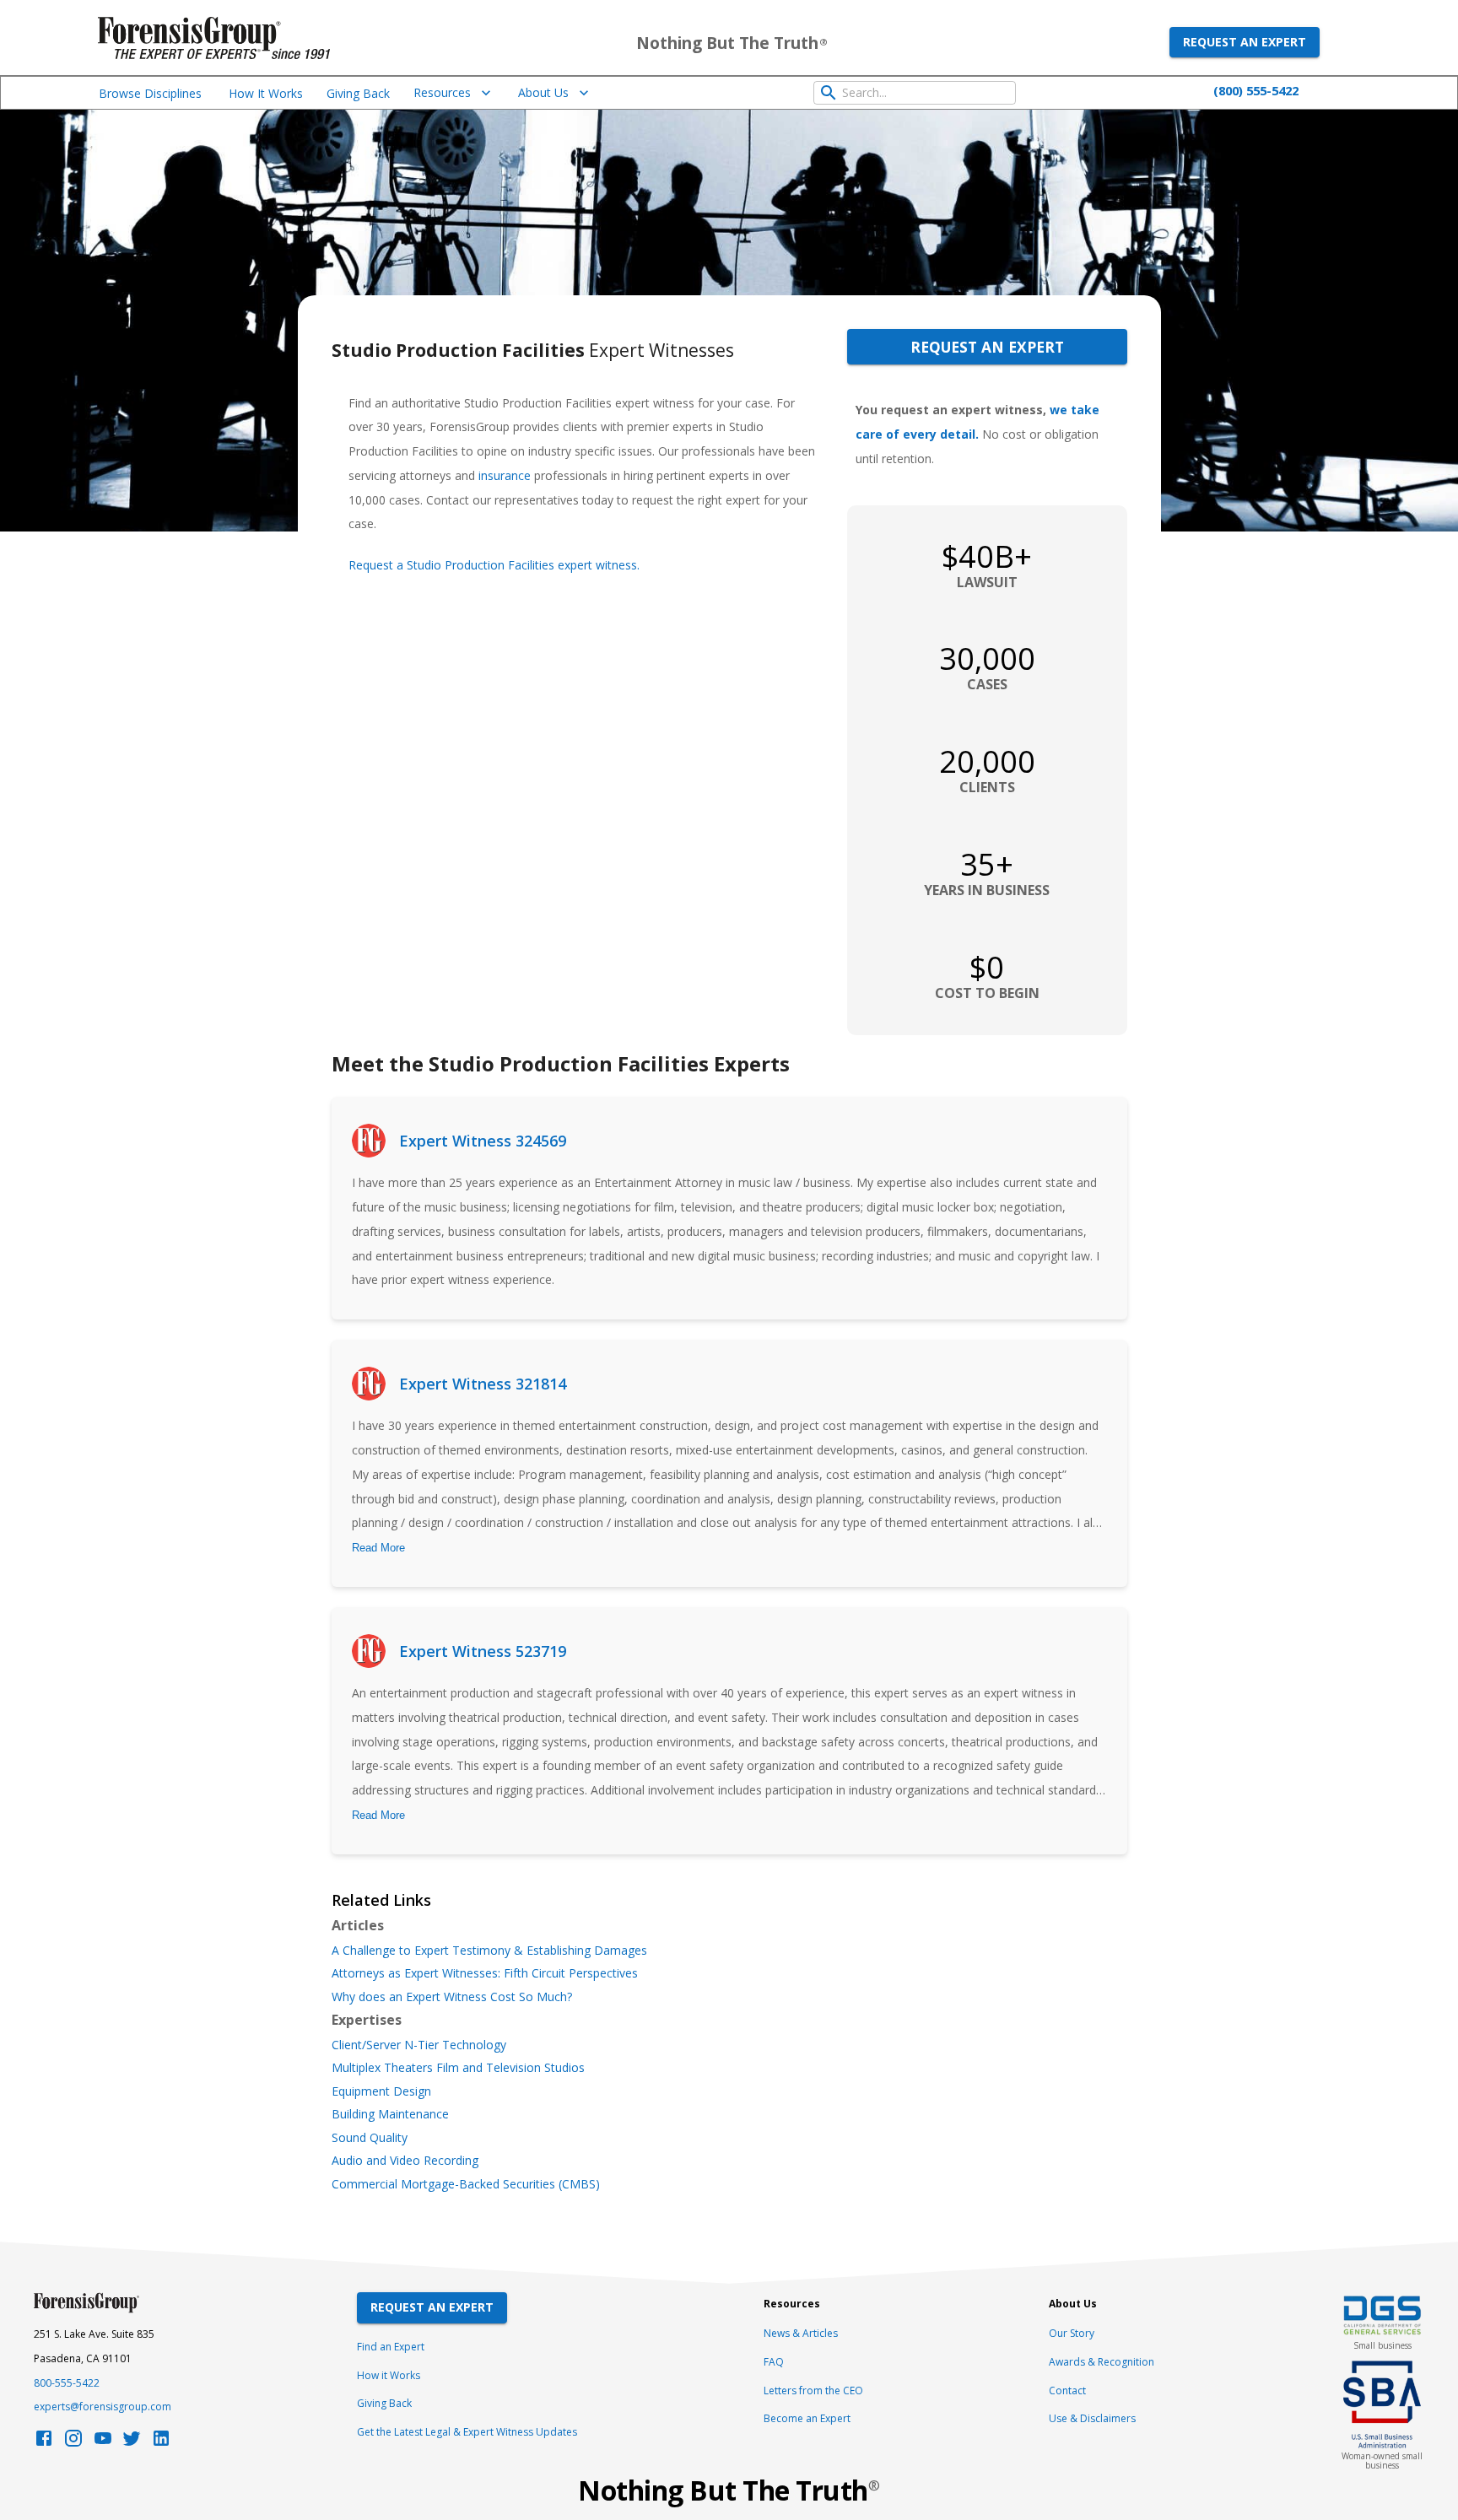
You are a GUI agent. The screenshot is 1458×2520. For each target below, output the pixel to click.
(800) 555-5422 (1256, 90)
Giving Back (358, 93)
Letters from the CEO (813, 2390)
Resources (442, 92)
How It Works (266, 93)
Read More (378, 1548)
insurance (505, 475)
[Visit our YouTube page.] (103, 2443)
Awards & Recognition (1102, 2362)
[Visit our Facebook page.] (44, 2443)
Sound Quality (370, 2138)
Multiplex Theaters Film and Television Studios (458, 2068)
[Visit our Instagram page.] (73, 2443)
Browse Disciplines (150, 93)
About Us (543, 92)
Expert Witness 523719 (483, 1651)
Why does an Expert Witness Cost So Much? (452, 1997)
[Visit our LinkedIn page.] (161, 2443)
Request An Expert (432, 2307)
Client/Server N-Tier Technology (419, 2045)
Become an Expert (807, 2418)
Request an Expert (1245, 42)
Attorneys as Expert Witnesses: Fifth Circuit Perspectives (485, 1973)
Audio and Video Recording (405, 2161)
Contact (1067, 2390)
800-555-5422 (67, 2383)
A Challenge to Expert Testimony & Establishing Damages (489, 1951)
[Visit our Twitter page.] (132, 2443)
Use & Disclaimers (1092, 2418)
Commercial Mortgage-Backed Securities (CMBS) (466, 2184)
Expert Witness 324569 (483, 1141)
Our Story (1072, 2333)
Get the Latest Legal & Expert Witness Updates (467, 2432)
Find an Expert (391, 2347)
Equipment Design (381, 2091)
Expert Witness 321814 (483, 1384)
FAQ (774, 2362)
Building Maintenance (390, 2114)
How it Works (389, 2375)
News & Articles (801, 2333)
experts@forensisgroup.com (103, 2407)
